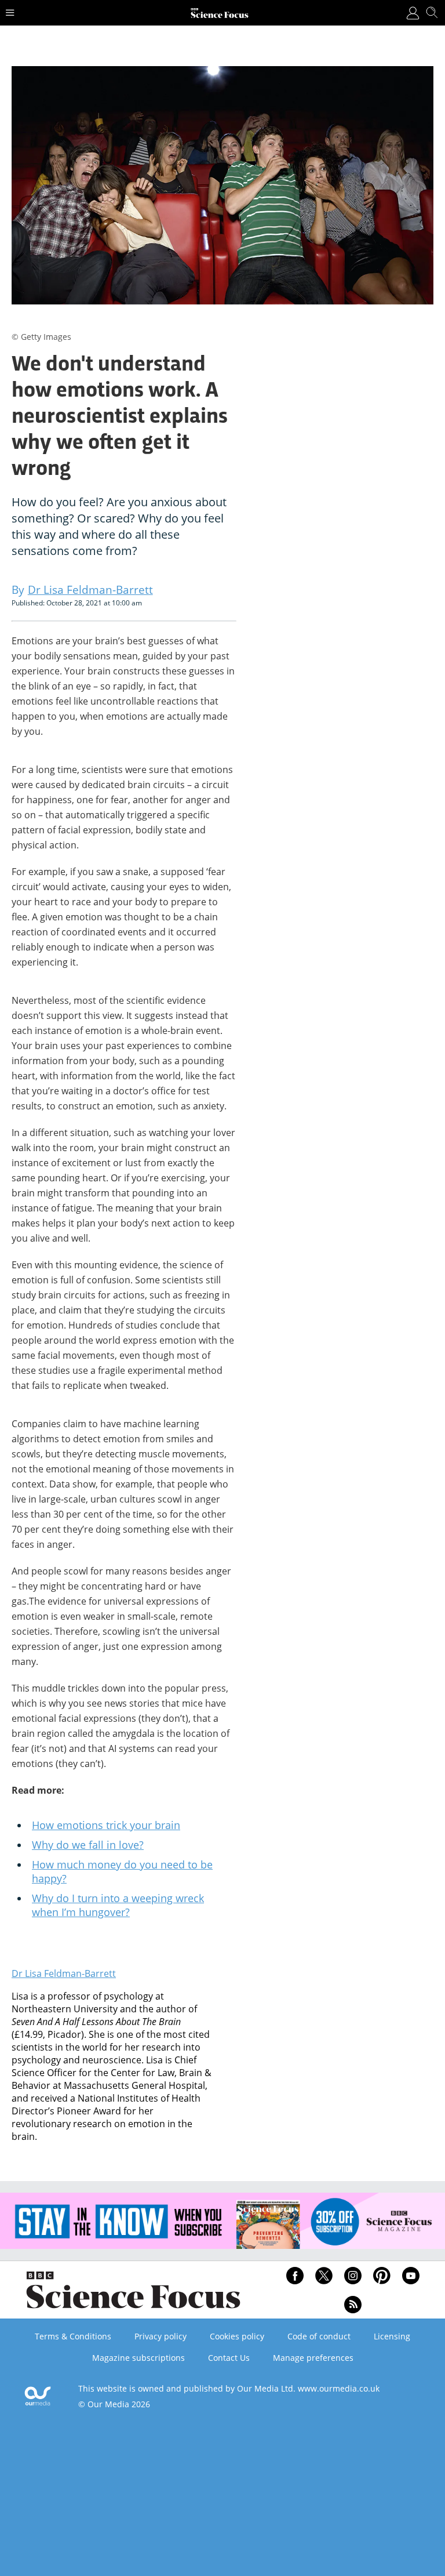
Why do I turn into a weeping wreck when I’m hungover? (118, 1905)
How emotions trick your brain (106, 1825)
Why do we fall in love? (88, 1845)
